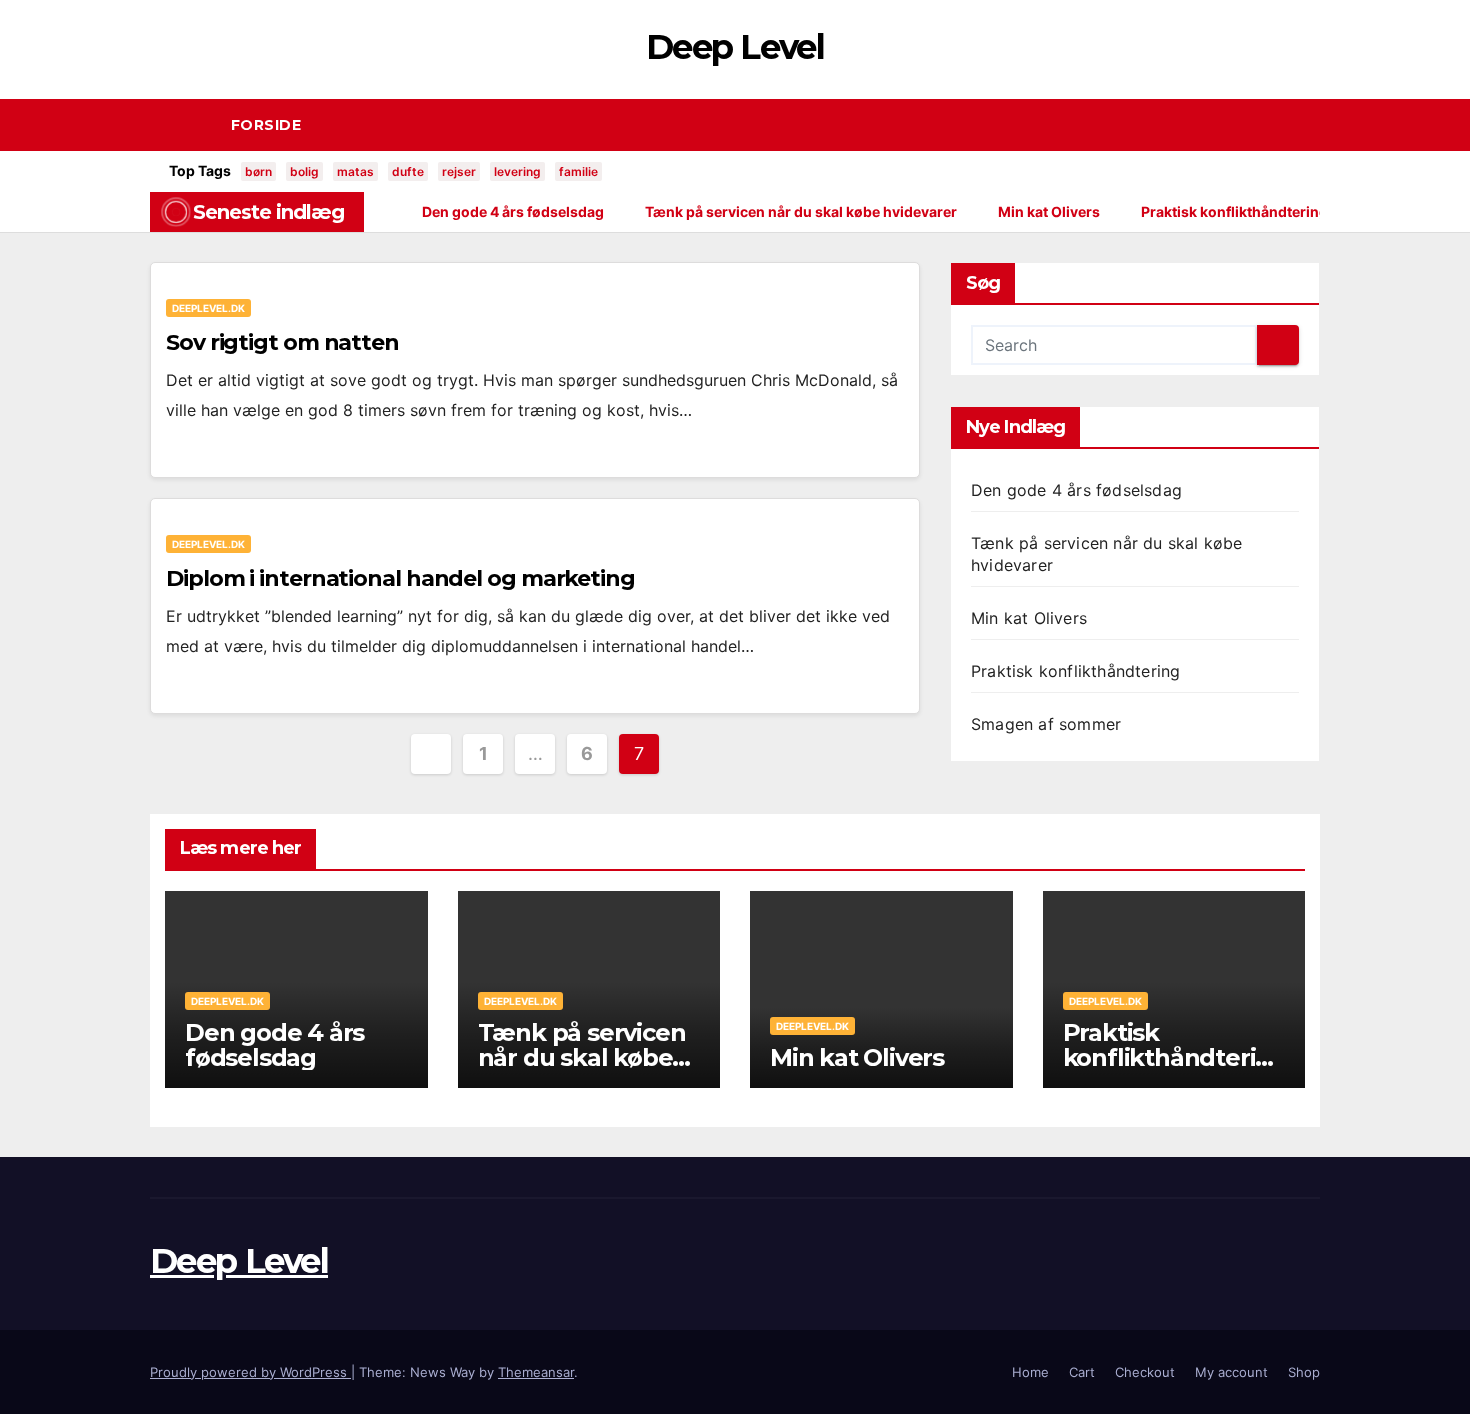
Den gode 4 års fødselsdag (1076, 490)
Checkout (1145, 1372)
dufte (408, 171)
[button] (1314, 125)
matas (355, 171)
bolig (304, 171)
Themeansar (536, 1372)
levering (517, 171)
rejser (459, 171)
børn (258, 171)
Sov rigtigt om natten (282, 342)
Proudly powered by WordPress (250, 1372)
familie (578, 171)
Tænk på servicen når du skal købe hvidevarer (582, 1057)
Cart (1082, 1372)
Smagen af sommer (1046, 724)
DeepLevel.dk (208, 308)
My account (1231, 1372)
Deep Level (735, 47)
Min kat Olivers (1029, 618)
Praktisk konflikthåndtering (1075, 671)
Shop (1304, 1372)
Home (1030, 1372)
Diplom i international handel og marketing (400, 578)
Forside (266, 125)
